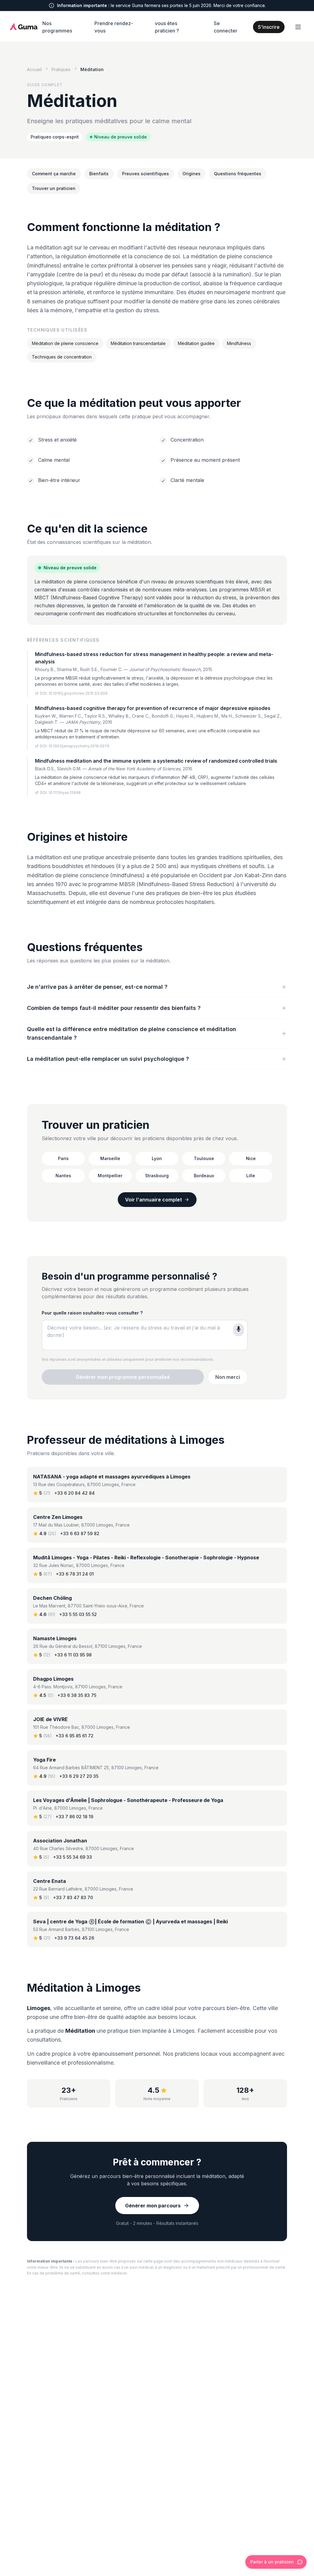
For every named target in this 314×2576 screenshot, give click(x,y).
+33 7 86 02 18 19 (74, 1817)
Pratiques (61, 69)
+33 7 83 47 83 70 (73, 1897)
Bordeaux (204, 1176)
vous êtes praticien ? (167, 27)
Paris (63, 1158)
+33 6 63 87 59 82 (80, 1533)
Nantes (63, 1176)
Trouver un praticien (54, 188)
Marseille (110, 1158)
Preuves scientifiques (146, 174)
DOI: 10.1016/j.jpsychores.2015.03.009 (74, 693)
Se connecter (226, 27)
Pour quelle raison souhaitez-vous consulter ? (92, 1313)
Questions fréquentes (238, 174)
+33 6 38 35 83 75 (77, 1695)
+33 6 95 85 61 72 (75, 1736)
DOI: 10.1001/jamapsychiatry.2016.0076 (75, 746)
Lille (251, 1176)
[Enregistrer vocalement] (239, 1330)
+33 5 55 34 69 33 (73, 1857)
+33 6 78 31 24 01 (75, 1574)
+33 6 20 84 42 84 (75, 1493)
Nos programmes (57, 27)
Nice (251, 1158)
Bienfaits (99, 174)
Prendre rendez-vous (114, 27)
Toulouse (204, 1158)
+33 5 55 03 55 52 (78, 1614)
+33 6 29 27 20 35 (79, 1776)
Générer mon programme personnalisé (123, 1377)
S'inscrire (269, 27)
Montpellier (110, 1176)
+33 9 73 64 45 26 (74, 1938)
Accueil (34, 69)
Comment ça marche (54, 174)
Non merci (228, 1377)
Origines (191, 174)
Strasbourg (157, 1176)
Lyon (157, 1158)
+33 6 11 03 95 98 (73, 1655)
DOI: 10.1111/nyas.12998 (60, 793)
